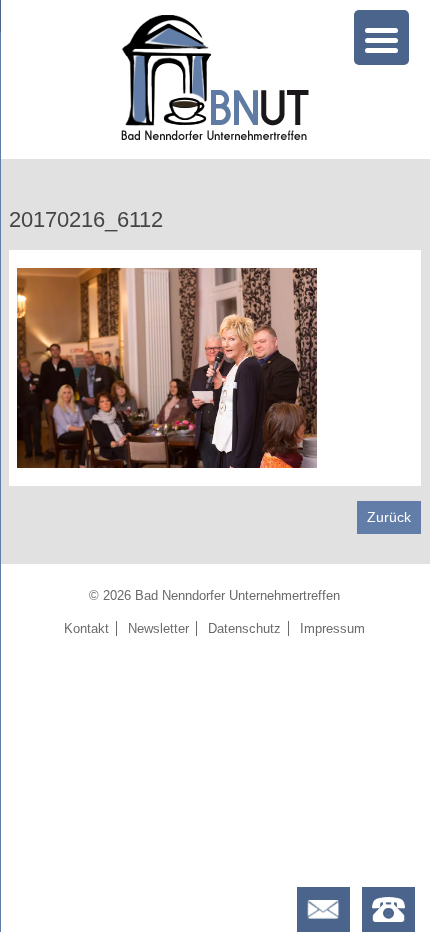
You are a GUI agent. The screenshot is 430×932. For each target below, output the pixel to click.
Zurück (389, 517)
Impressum (332, 628)
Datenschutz (244, 628)
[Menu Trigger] (381, 37)
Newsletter (158, 628)
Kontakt (86, 628)
